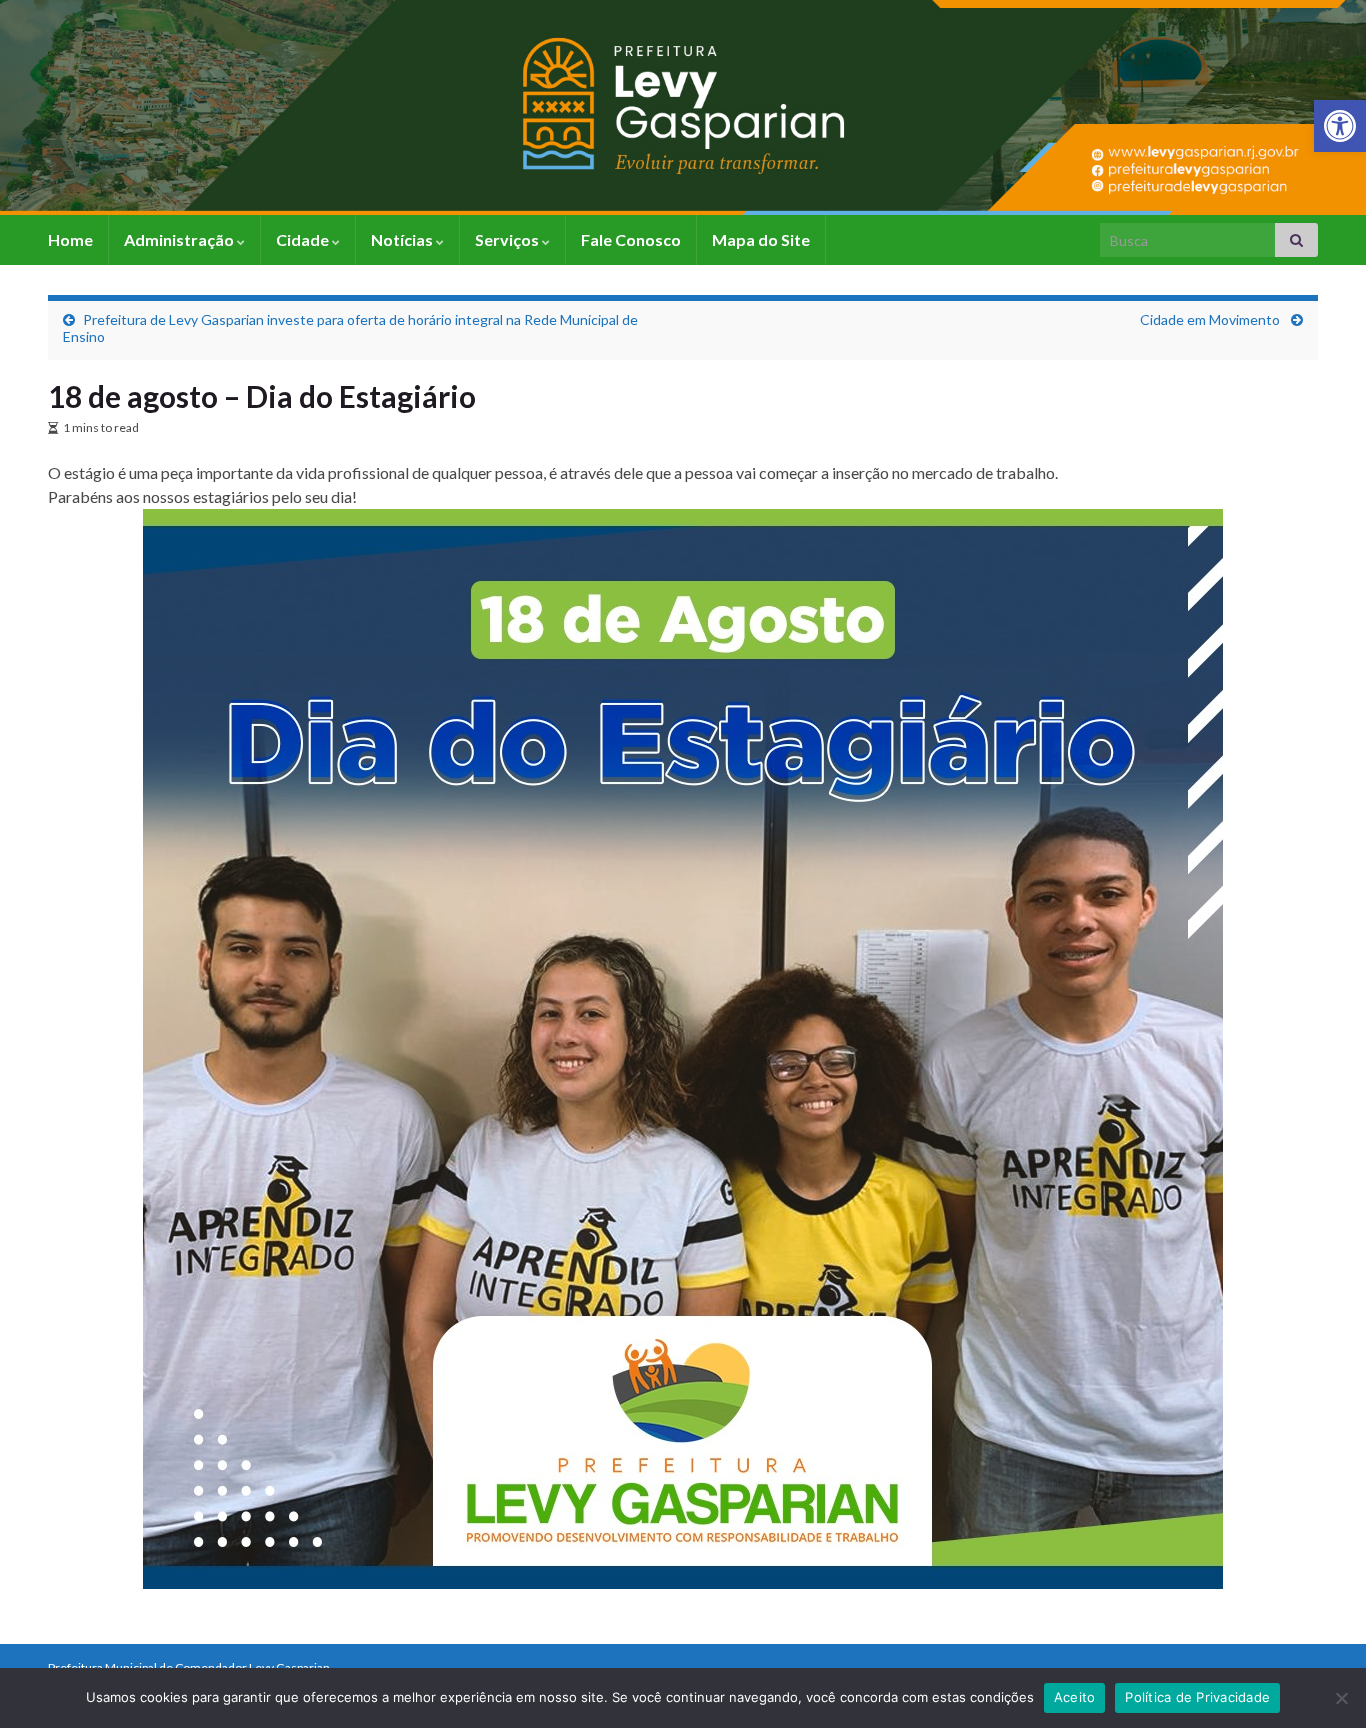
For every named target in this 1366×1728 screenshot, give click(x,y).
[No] (1341, 1698)
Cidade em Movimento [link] (1211, 319)
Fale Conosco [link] (631, 239)
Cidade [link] (304, 239)
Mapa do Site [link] (761, 239)
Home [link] (70, 239)
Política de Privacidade (1197, 1697)
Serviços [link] (508, 239)
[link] (1340, 126)
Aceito (1075, 1697)
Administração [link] (180, 239)
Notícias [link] (403, 239)
